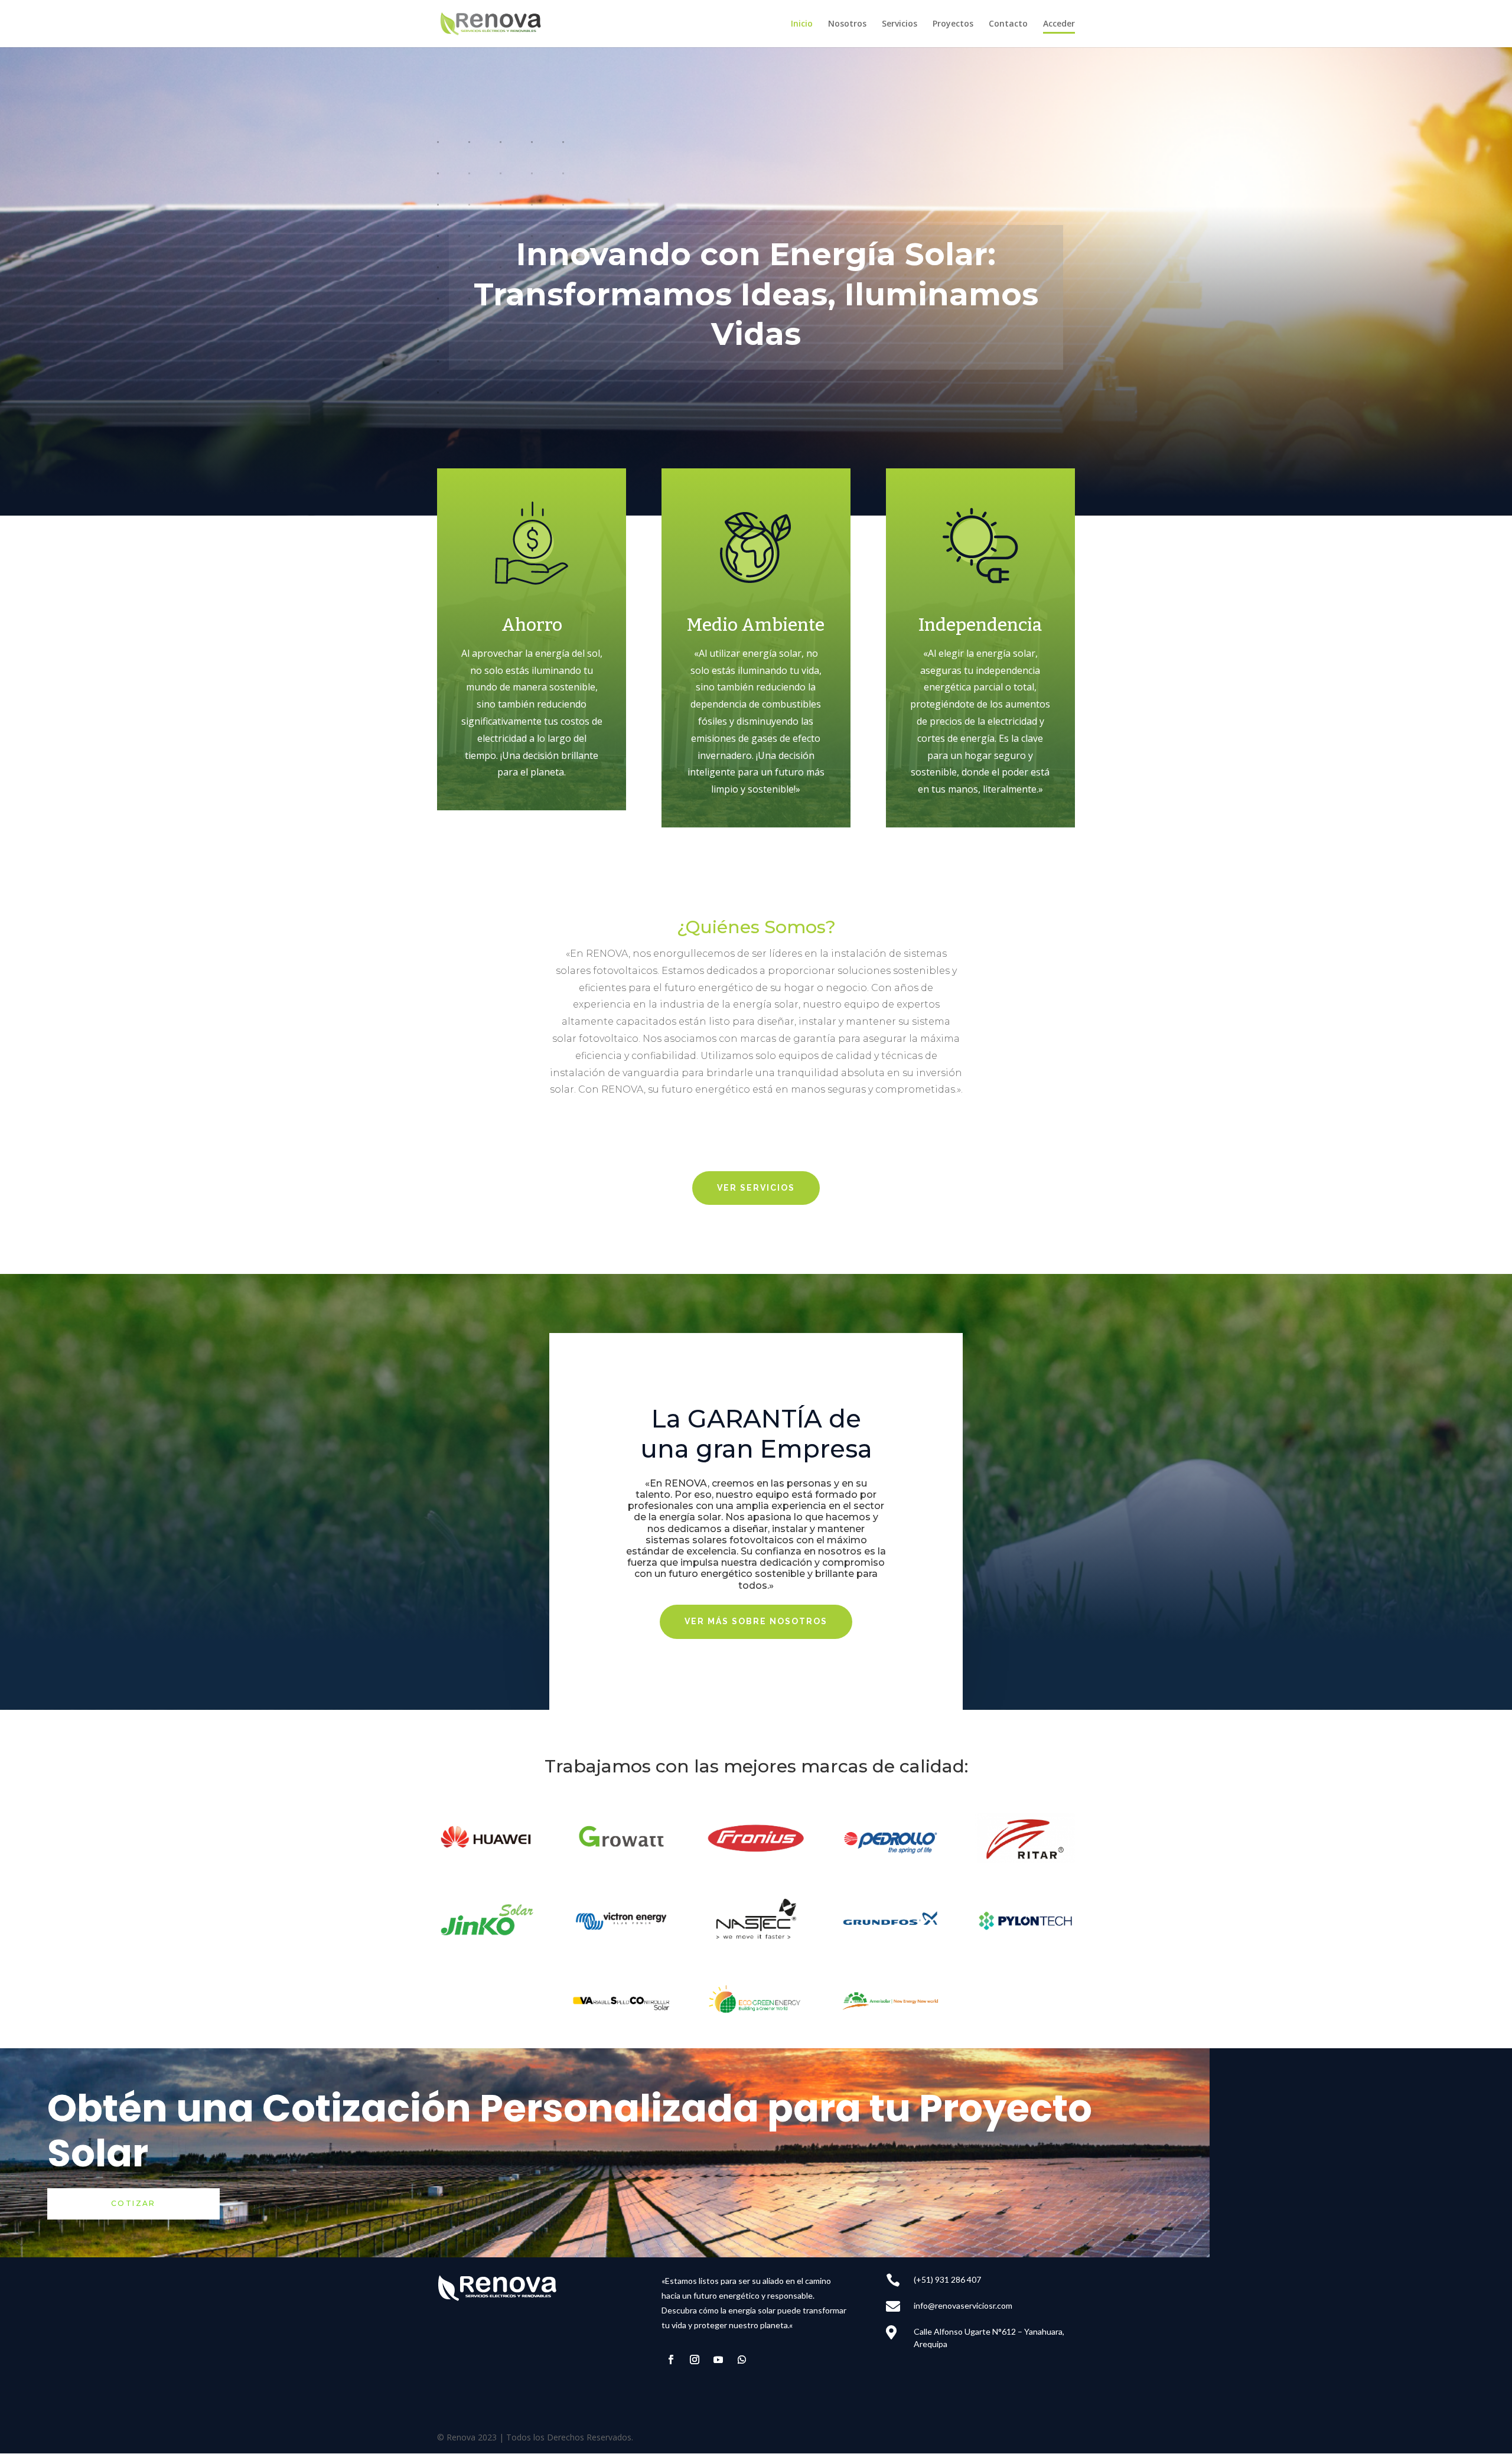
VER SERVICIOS (756, 1188)
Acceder (1059, 24)
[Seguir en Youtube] (718, 2360)
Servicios (900, 24)
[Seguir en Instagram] (695, 2360)
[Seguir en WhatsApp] (742, 2360)
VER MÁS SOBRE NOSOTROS (756, 1621)
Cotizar (133, 2203)
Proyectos (953, 24)
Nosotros (847, 24)
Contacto (1008, 24)
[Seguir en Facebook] (671, 2360)
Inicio (802, 24)
